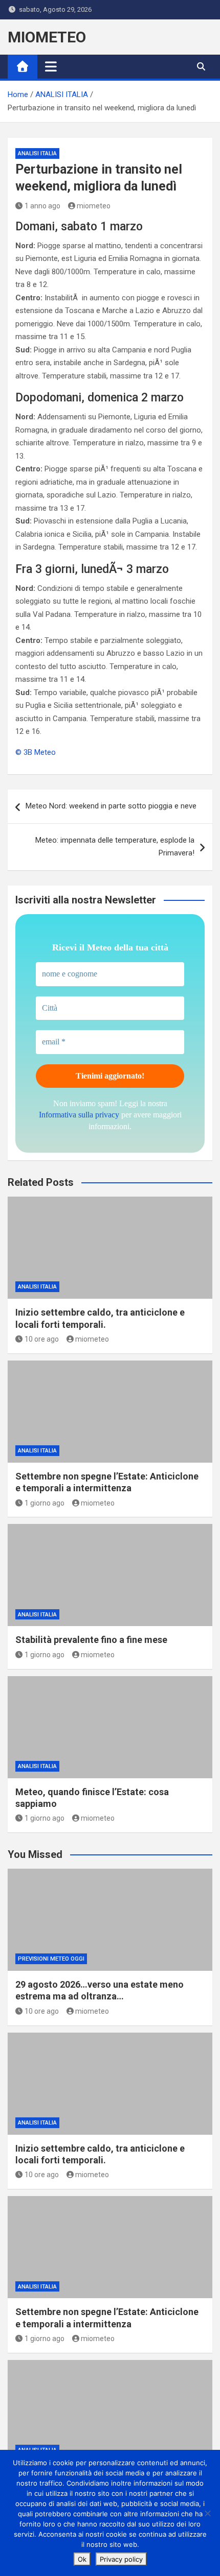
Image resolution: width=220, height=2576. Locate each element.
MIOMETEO (47, 37)
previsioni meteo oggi (51, 1959)
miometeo (94, 206)
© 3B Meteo (36, 752)
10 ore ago (42, 1339)
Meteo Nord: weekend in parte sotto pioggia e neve (111, 806)
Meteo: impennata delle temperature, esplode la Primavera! (115, 847)
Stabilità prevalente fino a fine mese (91, 1640)
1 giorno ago (45, 1503)
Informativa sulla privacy (79, 1115)
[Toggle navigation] (51, 66)
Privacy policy (121, 2559)
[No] (207, 2513)
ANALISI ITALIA (37, 153)
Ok (82, 2559)
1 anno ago (42, 206)
